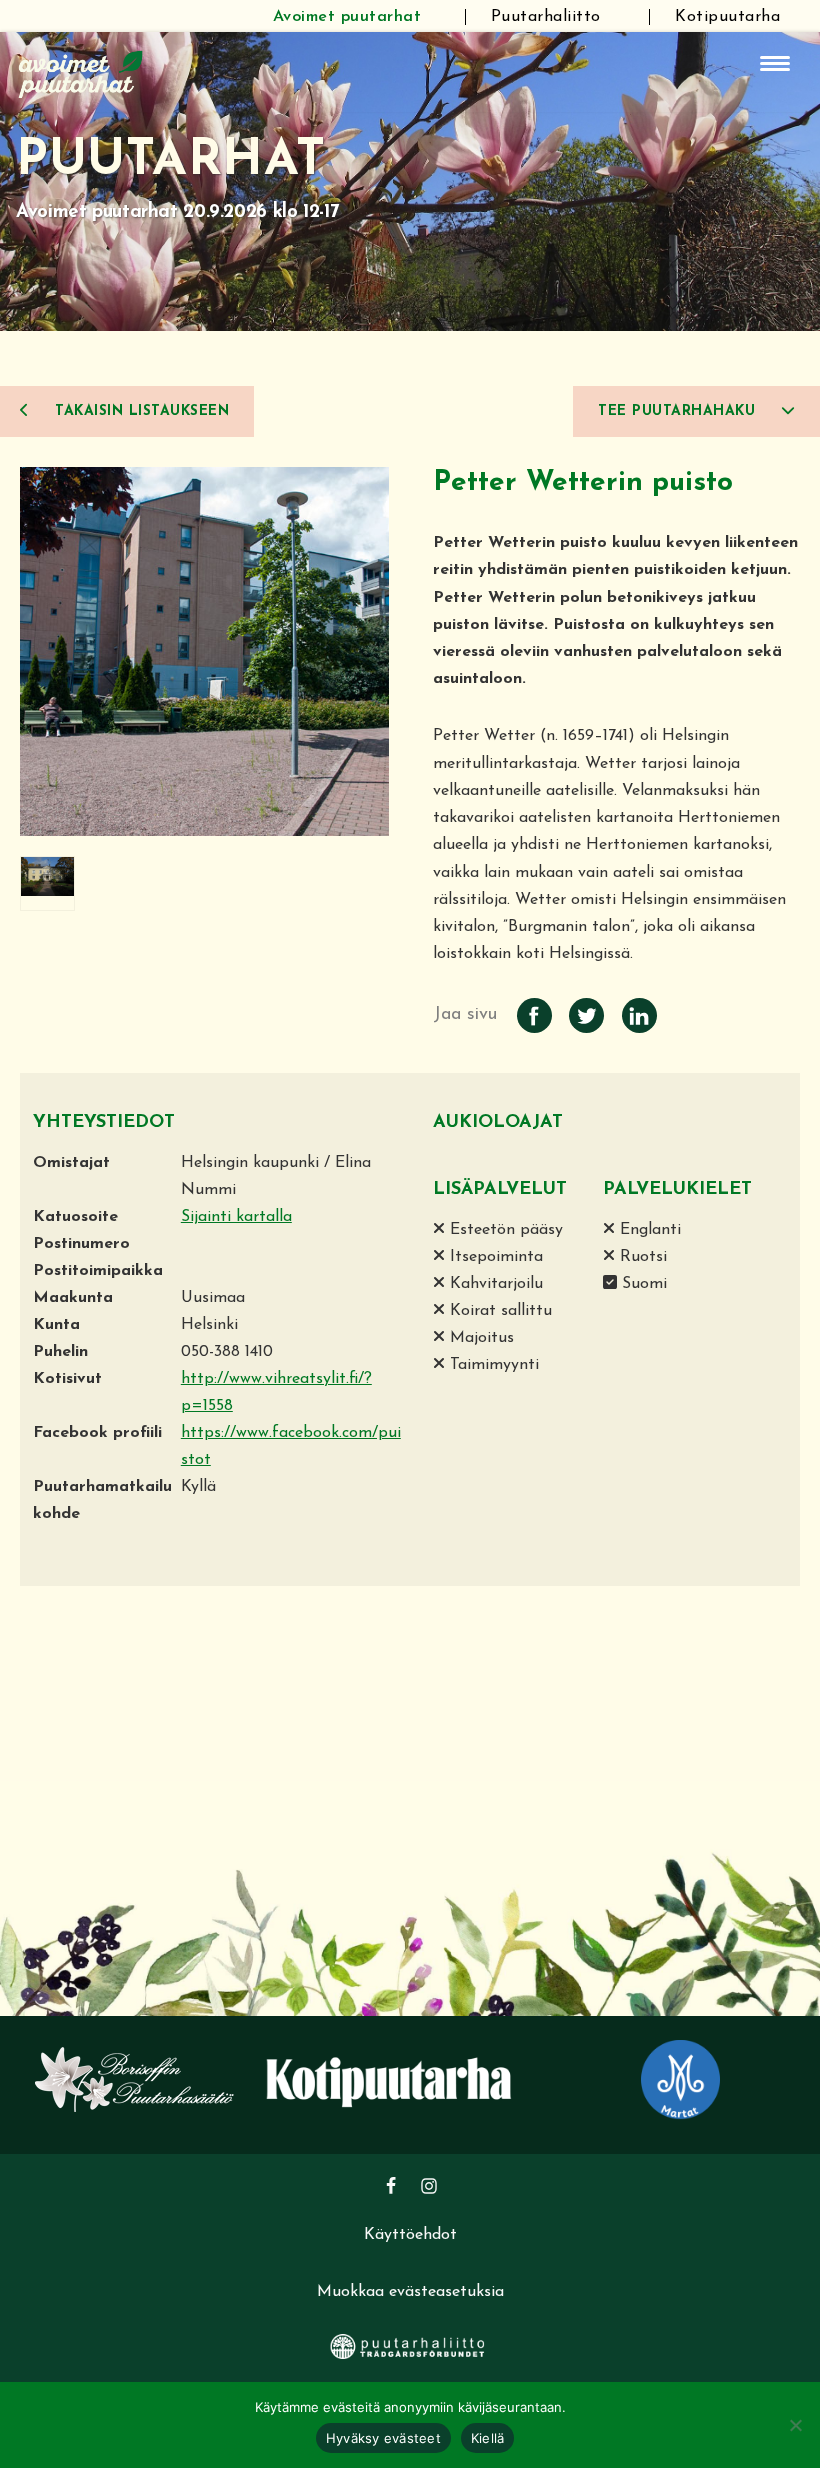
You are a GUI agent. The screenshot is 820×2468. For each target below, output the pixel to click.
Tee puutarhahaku (679, 411)
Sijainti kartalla (236, 1217)
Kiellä (488, 2438)
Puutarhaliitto (546, 17)
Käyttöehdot (410, 2235)
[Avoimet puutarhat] (81, 72)
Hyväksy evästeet (383, 2438)
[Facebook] (391, 2186)
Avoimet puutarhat (347, 17)
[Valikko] (775, 63)
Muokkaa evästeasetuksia (410, 2292)
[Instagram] (429, 2186)
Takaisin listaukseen (140, 411)
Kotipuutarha (727, 17)
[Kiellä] (795, 2425)
